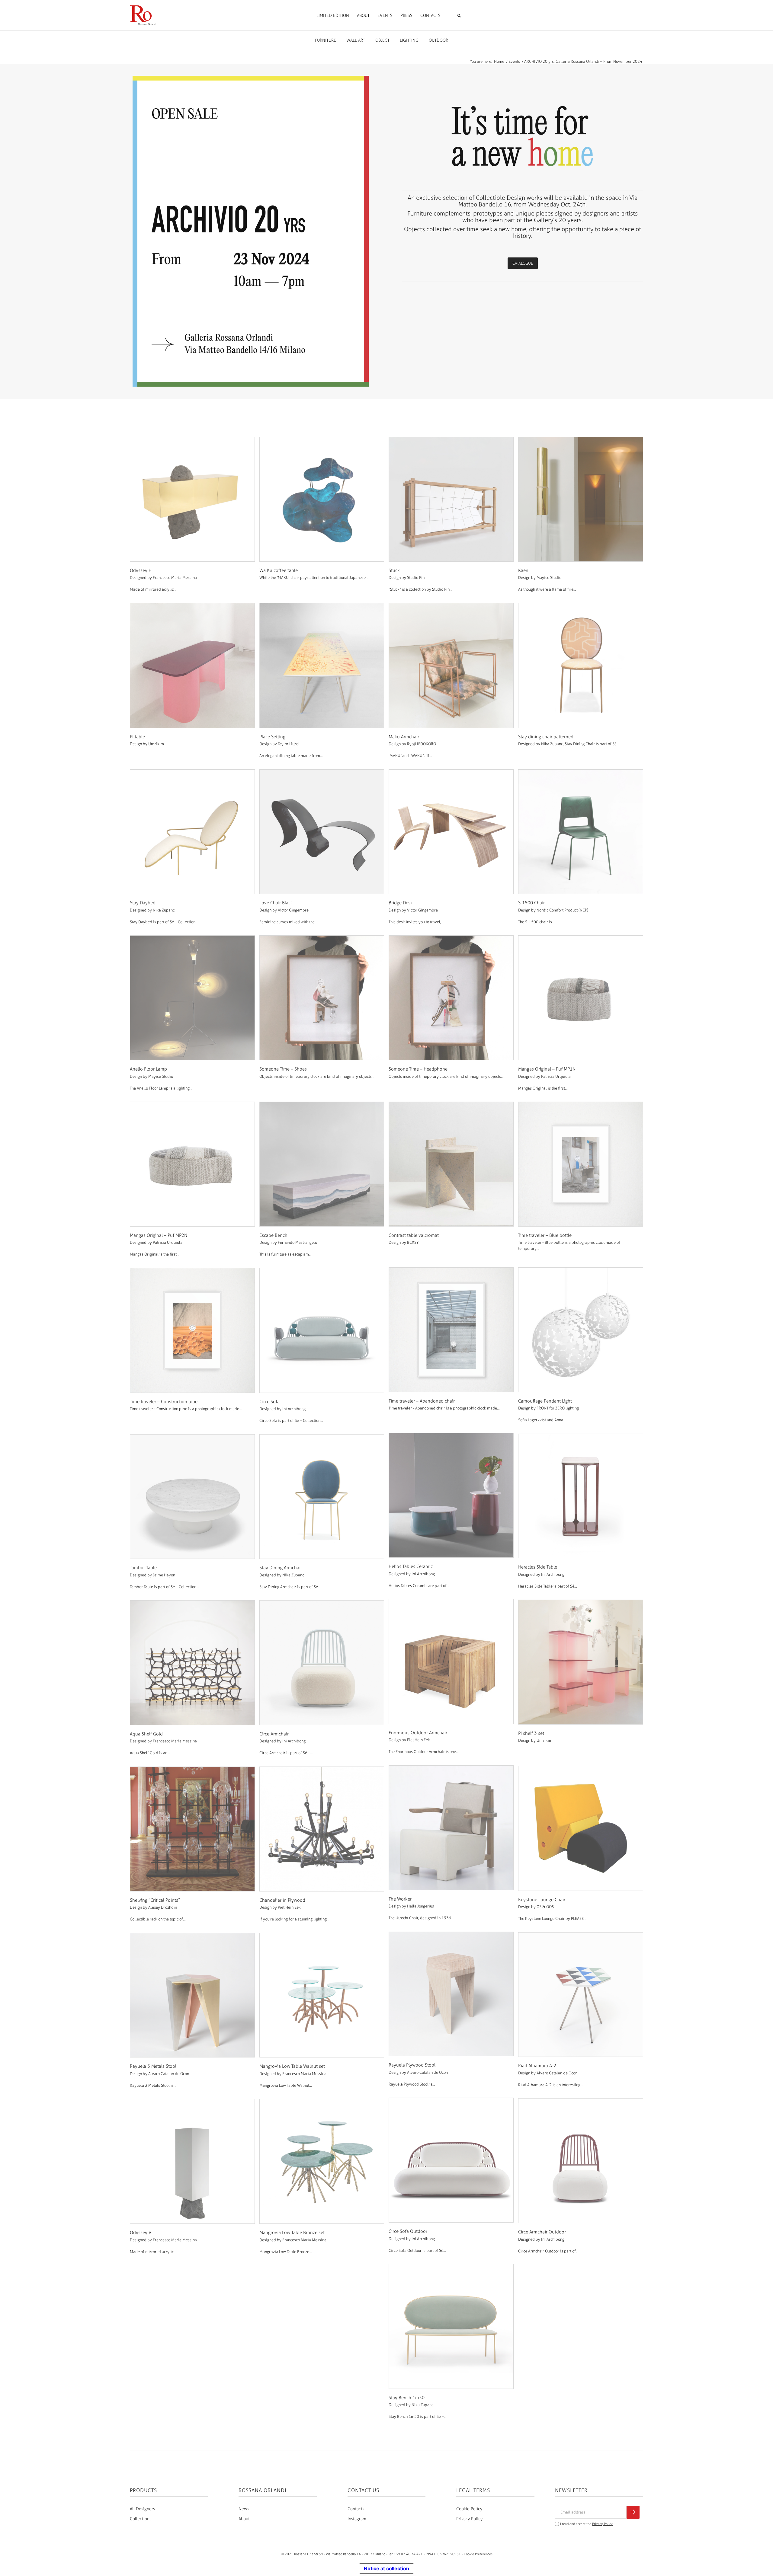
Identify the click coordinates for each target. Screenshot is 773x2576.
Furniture (326, 40)
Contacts (356, 2509)
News (244, 2509)
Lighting (409, 40)
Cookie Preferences (478, 2554)
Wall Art (356, 40)
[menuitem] (333, 16)
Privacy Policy (469, 2519)
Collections (141, 2519)
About (244, 2519)
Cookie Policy (469, 2509)
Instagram (357, 2519)
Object (382, 40)
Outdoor (438, 40)
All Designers (142, 2509)
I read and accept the (586, 2524)
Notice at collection (386, 2568)
